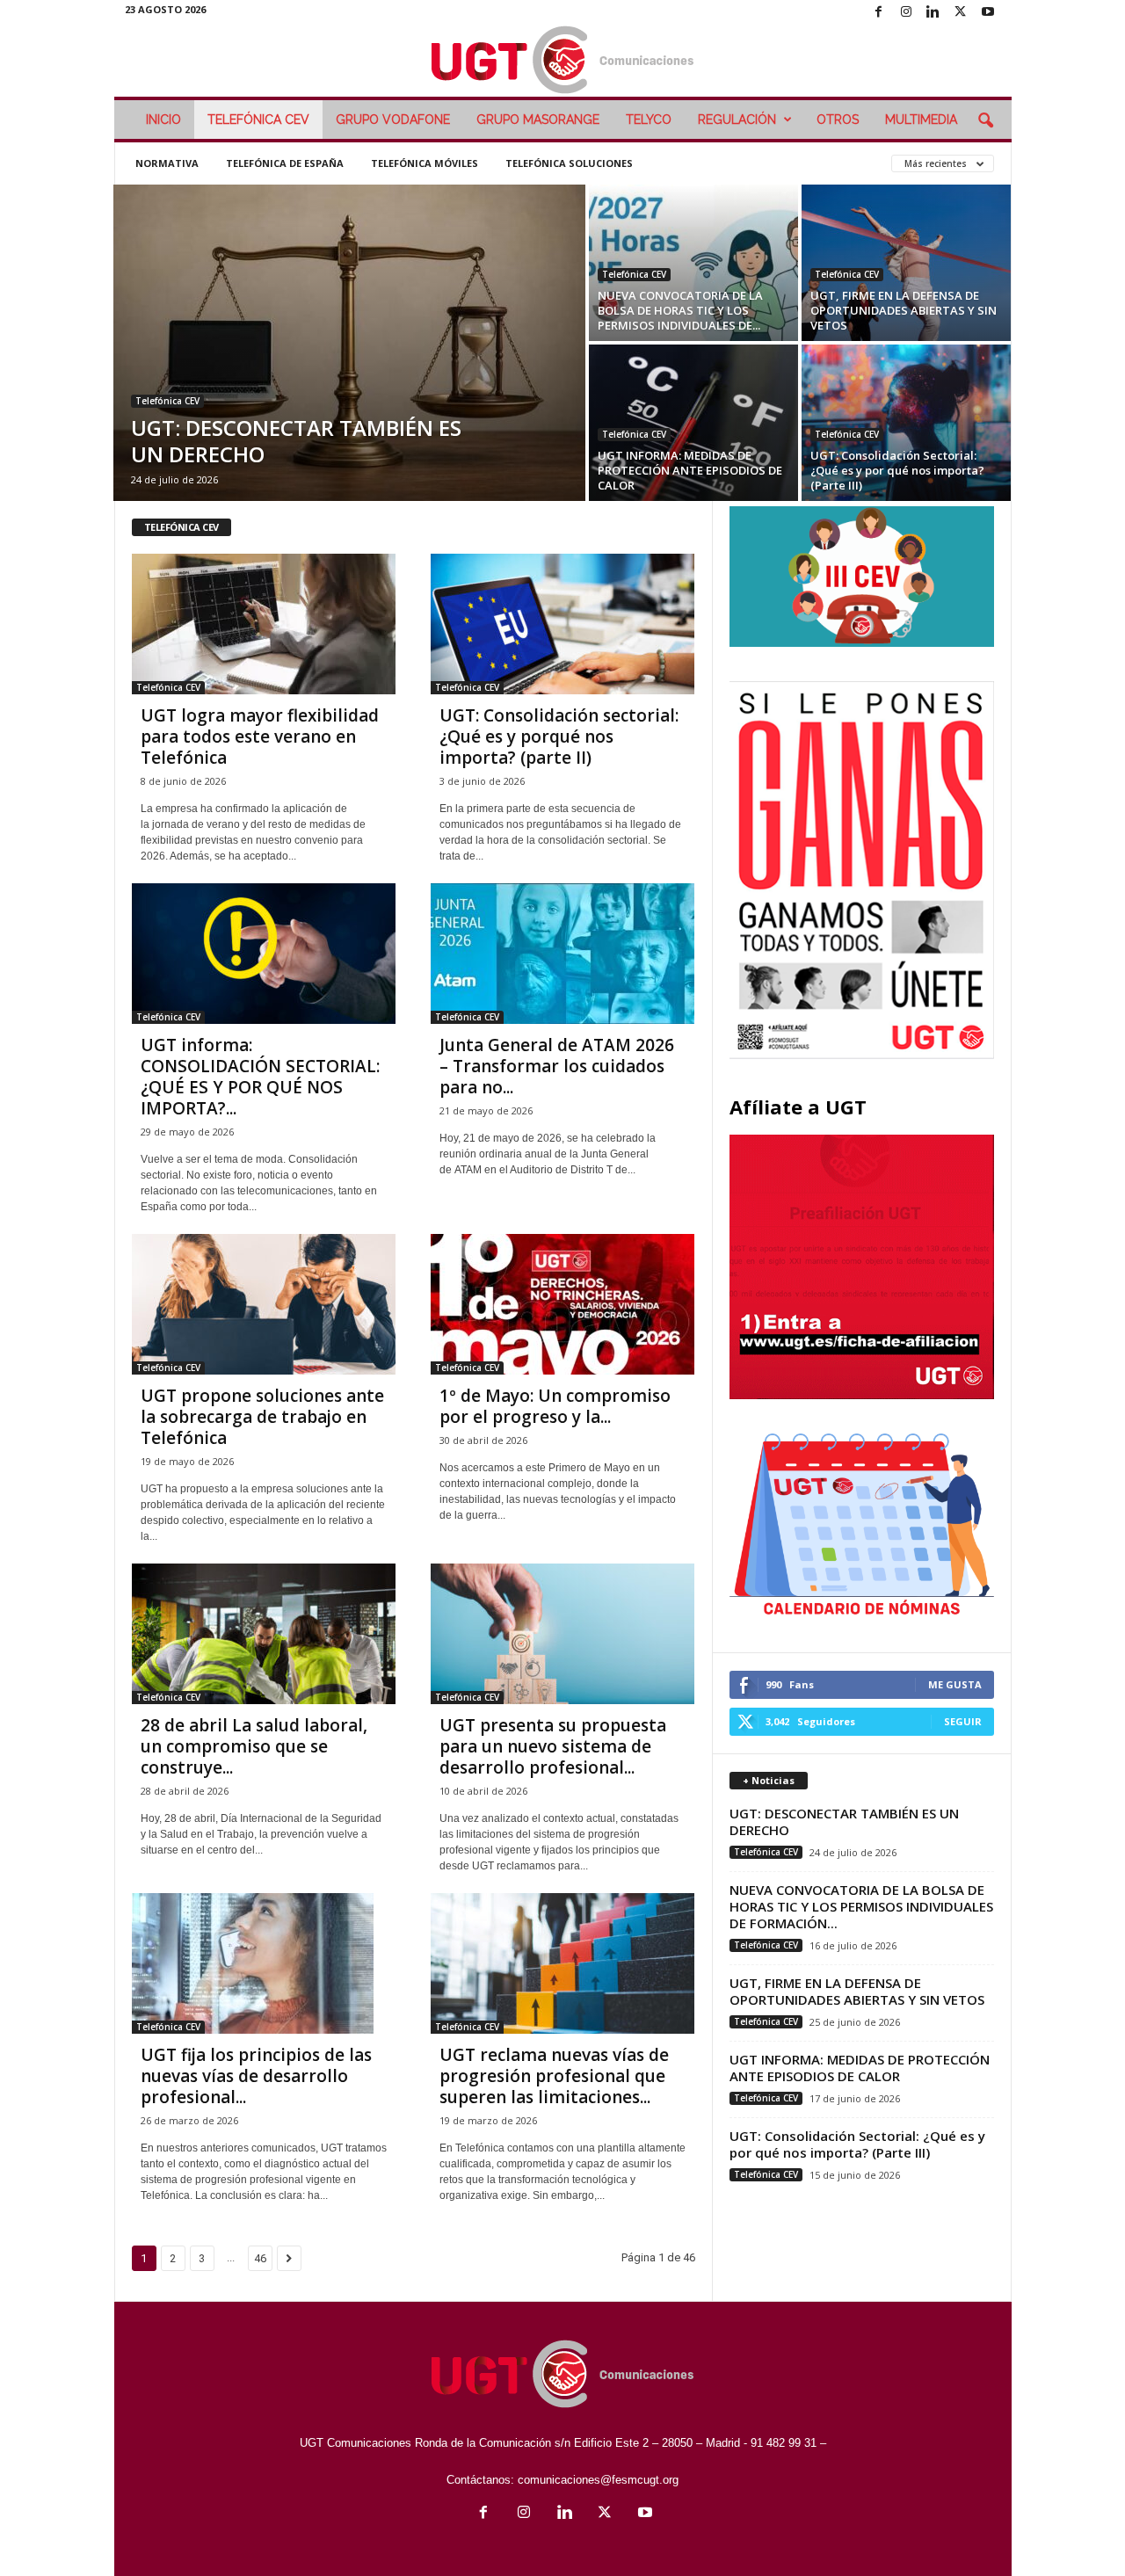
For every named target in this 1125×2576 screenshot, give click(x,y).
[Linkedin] (933, 13)
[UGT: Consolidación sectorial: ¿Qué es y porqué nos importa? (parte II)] (562, 624)
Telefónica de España (285, 163)
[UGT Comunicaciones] (563, 61)
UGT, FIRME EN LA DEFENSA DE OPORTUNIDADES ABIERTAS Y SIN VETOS (904, 310)
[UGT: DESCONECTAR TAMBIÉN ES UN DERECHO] (349, 343)
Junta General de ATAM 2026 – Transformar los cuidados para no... (557, 1066)
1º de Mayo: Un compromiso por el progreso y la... (555, 1406)
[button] (985, 121)
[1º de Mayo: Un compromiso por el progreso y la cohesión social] (562, 1304)
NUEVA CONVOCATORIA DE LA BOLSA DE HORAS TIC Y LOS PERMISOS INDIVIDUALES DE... (680, 310)
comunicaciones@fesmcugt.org (598, 2480)
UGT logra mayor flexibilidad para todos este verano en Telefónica (260, 737)
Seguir (963, 1721)
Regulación (737, 120)
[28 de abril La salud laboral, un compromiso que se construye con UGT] (264, 1634)
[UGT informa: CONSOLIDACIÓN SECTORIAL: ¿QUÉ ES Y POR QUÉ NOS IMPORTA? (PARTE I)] (264, 954)
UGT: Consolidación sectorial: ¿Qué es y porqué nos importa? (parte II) (559, 737)
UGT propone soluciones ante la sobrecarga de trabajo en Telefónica (262, 1417)
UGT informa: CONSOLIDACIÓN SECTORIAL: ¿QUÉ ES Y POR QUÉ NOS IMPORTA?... (260, 1077)
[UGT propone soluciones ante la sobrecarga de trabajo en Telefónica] (264, 1304)
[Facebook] (879, 13)
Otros (838, 120)
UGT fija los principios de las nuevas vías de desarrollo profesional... (256, 2076)
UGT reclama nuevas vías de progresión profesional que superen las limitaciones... (554, 2076)
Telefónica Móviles (425, 163)
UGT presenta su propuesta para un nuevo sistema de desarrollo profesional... (553, 1746)
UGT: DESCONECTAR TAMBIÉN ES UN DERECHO (296, 441)
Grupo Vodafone (393, 120)
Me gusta (955, 1684)
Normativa (167, 163)
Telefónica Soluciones (569, 163)
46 (260, 2258)
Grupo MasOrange (538, 120)
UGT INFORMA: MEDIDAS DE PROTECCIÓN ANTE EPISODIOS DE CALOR (690, 470)
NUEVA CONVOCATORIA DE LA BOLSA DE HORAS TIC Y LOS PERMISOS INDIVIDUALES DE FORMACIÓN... (861, 1906)
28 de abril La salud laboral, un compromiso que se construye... (254, 1746)
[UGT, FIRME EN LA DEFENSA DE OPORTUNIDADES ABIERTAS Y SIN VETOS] (906, 263)
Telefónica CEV (258, 120)
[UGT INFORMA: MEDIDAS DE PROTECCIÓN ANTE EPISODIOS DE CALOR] (693, 423)
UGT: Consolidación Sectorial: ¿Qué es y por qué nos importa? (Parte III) (897, 470)
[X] (961, 13)
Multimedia (921, 120)
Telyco (649, 120)
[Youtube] (988, 13)
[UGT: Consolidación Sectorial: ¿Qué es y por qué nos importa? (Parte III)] (906, 423)
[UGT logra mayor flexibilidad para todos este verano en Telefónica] (264, 624)
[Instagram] (906, 13)
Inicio (163, 120)
